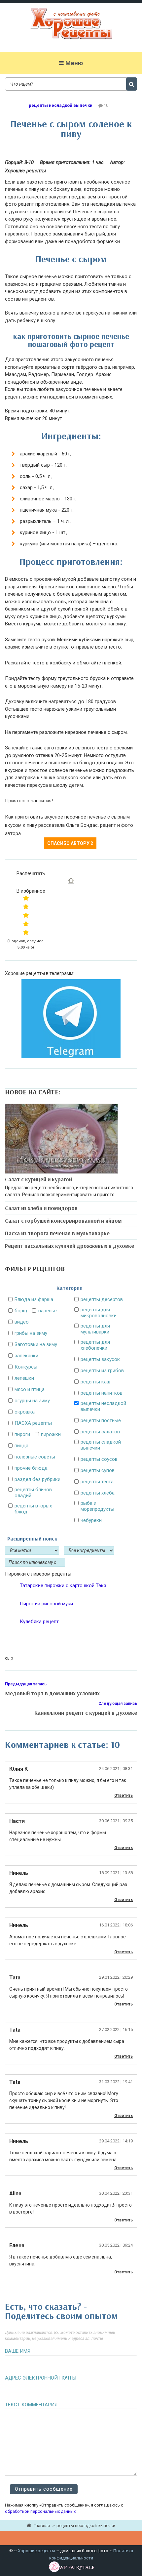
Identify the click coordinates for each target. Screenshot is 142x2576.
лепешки (24, 1378)
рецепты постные (101, 1420)
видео (22, 1322)
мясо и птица (30, 1389)
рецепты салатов (100, 1432)
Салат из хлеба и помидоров (41, 1208)
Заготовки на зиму (36, 1344)
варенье (48, 1311)
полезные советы (35, 1457)
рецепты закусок (100, 1359)
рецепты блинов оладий (33, 1493)
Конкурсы (26, 1367)
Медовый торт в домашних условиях (52, 1693)
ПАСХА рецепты (33, 1423)
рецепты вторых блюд (33, 1509)
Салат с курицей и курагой (38, 1179)
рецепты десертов (102, 1299)
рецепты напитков (102, 1393)
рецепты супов (98, 1470)
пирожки (51, 1434)
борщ (21, 1311)
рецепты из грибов (102, 1371)
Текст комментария (31, 2405)
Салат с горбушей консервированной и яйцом (63, 1221)
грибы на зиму (31, 1333)
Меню (74, 63)
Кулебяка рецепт (39, 1622)
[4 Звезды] (26, 924)
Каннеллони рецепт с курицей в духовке (86, 1713)
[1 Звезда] (26, 898)
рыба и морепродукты (97, 1506)
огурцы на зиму (32, 1401)
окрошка (25, 1412)
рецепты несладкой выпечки (61, 105)
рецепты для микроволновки (99, 1313)
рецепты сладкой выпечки (101, 1445)
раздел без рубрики (37, 1479)
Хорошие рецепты (36, 2551)
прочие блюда (31, 1468)
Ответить (124, 1795)
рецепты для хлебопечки (95, 1345)
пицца (21, 1446)
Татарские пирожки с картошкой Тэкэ (63, 1585)
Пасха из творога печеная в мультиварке (57, 1233)
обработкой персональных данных (40, 2511)
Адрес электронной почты (41, 2378)
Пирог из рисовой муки (46, 1604)
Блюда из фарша (34, 1299)
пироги (22, 1434)
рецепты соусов (99, 1459)
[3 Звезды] (26, 915)
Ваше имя (18, 2351)
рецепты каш (95, 1382)
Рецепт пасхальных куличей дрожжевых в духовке (70, 1246)
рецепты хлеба (98, 1493)
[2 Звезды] (26, 907)
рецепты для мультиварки (95, 1329)
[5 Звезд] (26, 932)
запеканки (26, 1356)
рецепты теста (97, 1482)
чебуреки (91, 1520)
